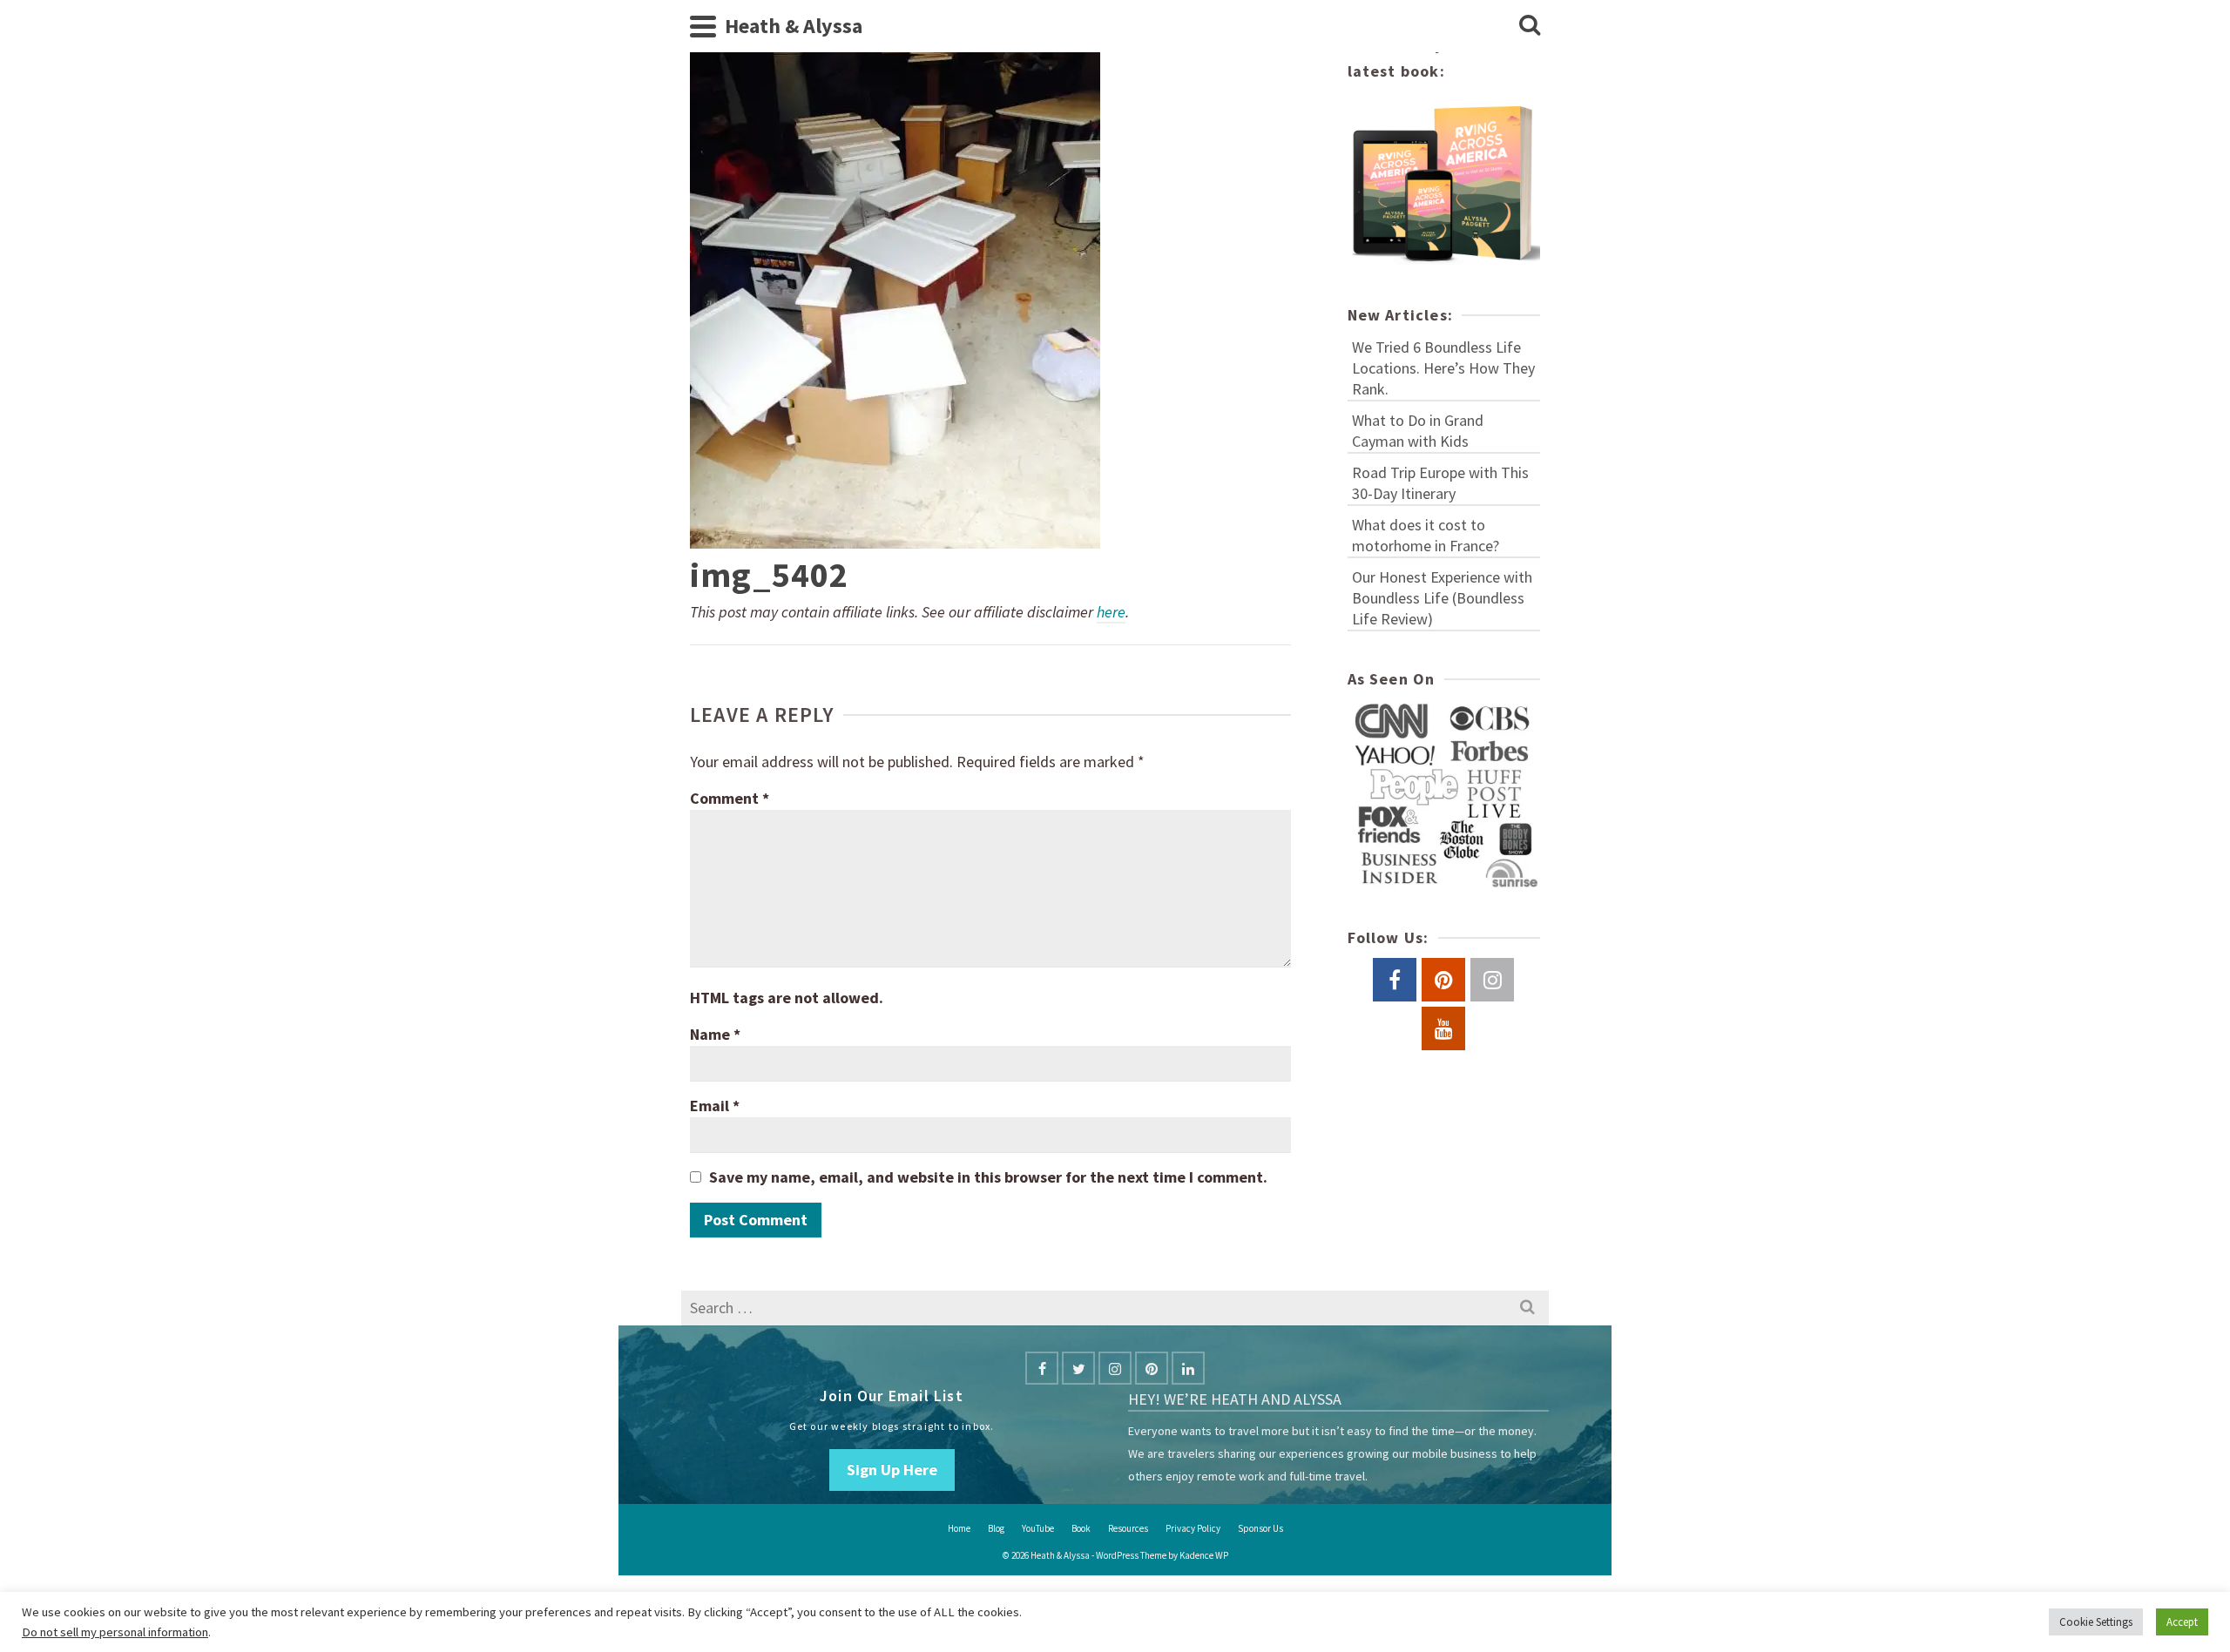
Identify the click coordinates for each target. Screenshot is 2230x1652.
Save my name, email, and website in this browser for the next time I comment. (988, 1177)
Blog (996, 1528)
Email (715, 1106)
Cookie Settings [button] (2096, 1622)
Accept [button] (2182, 1622)
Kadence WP (1204, 1555)
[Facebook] (1042, 1368)
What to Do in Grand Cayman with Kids (1418, 431)
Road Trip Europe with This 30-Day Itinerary (1440, 483)
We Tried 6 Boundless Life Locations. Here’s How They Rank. (1443, 368)
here (1111, 612)
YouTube (1038, 1528)
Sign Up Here (892, 1470)
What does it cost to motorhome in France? (1426, 535)
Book (1081, 1528)
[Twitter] (1078, 1368)
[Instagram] (1115, 1368)
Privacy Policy (1193, 1528)
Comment (730, 798)
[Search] (1530, 26)
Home (959, 1528)
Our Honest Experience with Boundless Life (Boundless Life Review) (1442, 598)
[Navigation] (703, 26)
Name (715, 1034)
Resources (1128, 1528)
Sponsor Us (1260, 1528)
